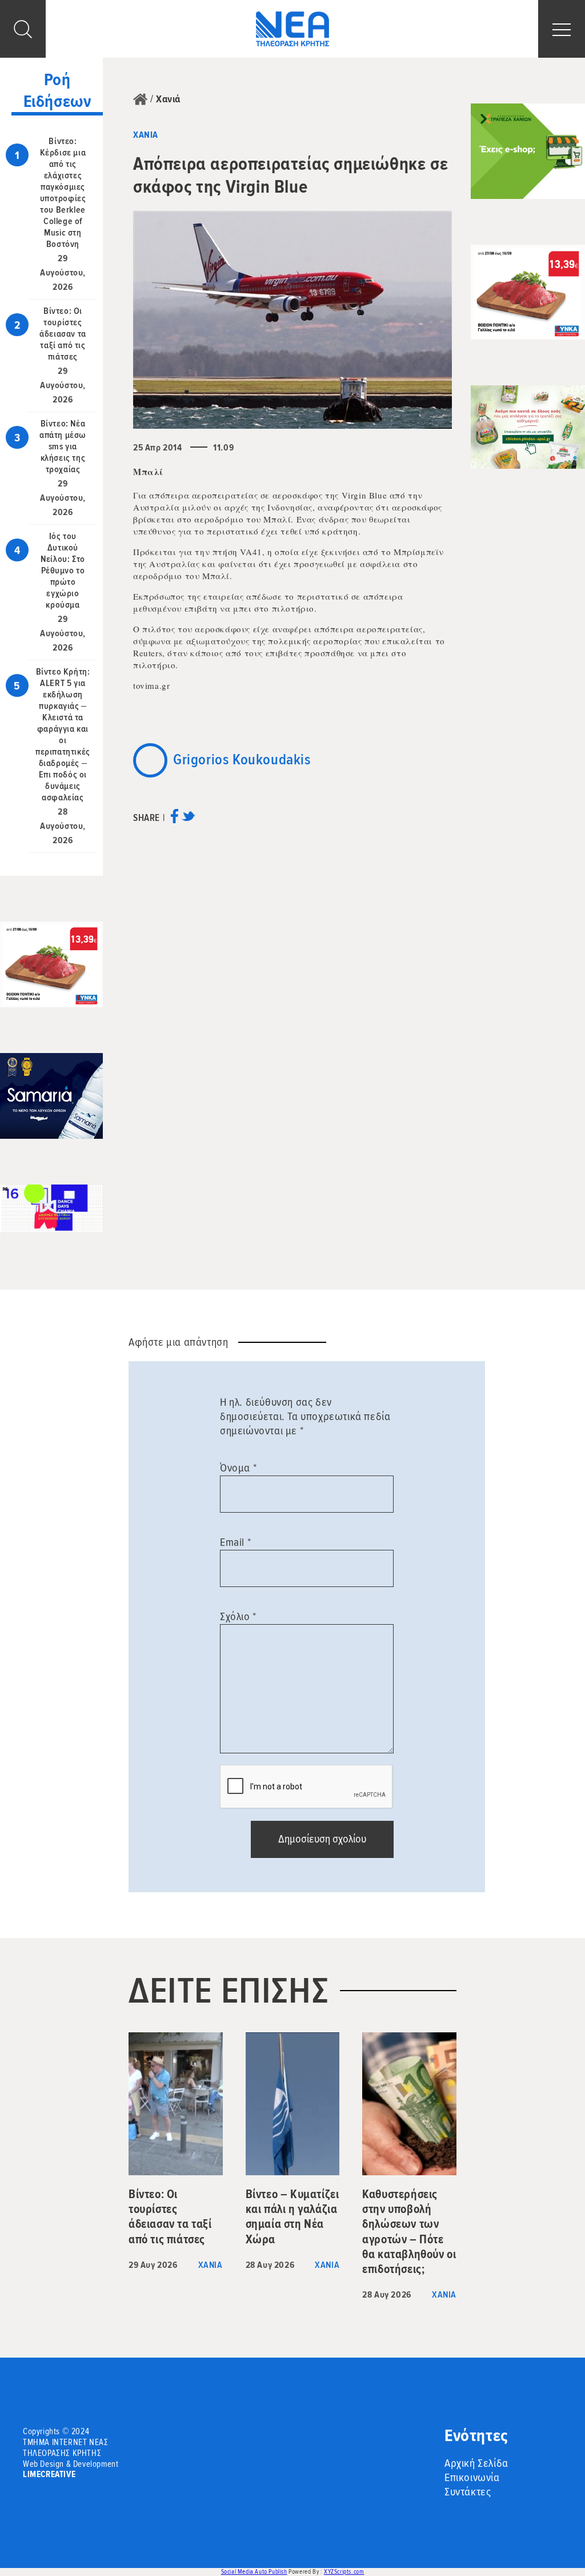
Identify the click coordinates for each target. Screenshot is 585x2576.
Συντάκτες (468, 2492)
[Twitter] (188, 820)
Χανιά (168, 99)
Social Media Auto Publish (254, 2572)
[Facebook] (175, 820)
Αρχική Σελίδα (476, 2463)
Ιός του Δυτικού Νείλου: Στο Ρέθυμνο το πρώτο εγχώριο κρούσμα (63, 571)
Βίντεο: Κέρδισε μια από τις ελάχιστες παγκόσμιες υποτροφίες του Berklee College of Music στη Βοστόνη (63, 193)
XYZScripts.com (344, 2572)
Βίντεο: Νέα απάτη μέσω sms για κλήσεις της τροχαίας (63, 446)
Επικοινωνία (472, 2478)
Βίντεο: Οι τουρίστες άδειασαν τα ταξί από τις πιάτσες (63, 334)
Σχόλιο (238, 1617)
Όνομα (238, 1468)
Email (235, 1542)
